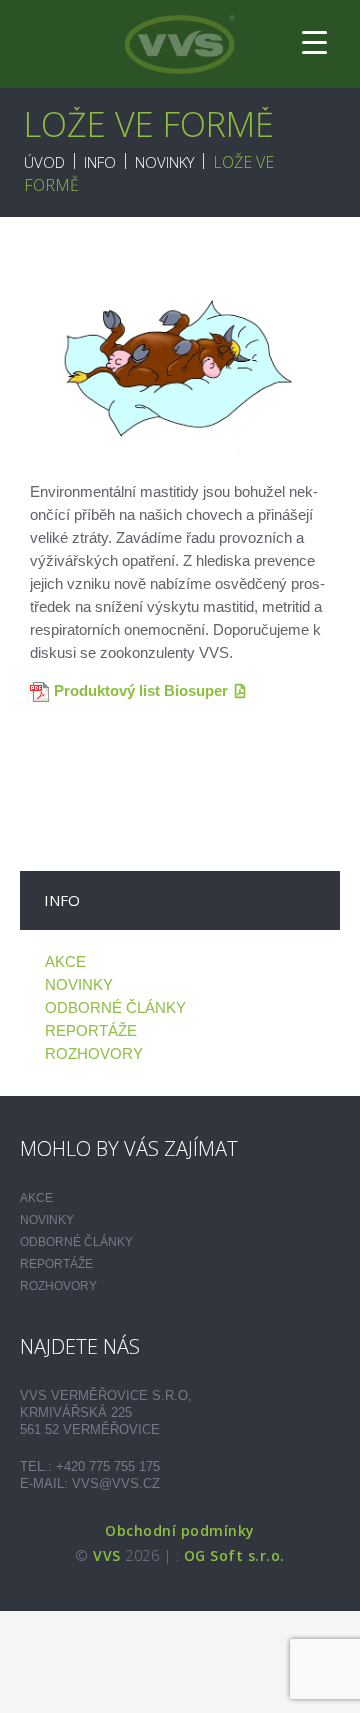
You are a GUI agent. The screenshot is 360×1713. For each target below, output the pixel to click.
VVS (107, 1555)
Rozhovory (94, 1053)
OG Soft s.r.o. (234, 1555)
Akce (65, 961)
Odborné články (115, 1007)
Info (100, 162)
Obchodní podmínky (180, 1530)
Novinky (164, 162)
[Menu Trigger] (314, 42)
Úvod (44, 162)
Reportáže (91, 1030)
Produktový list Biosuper (141, 690)
